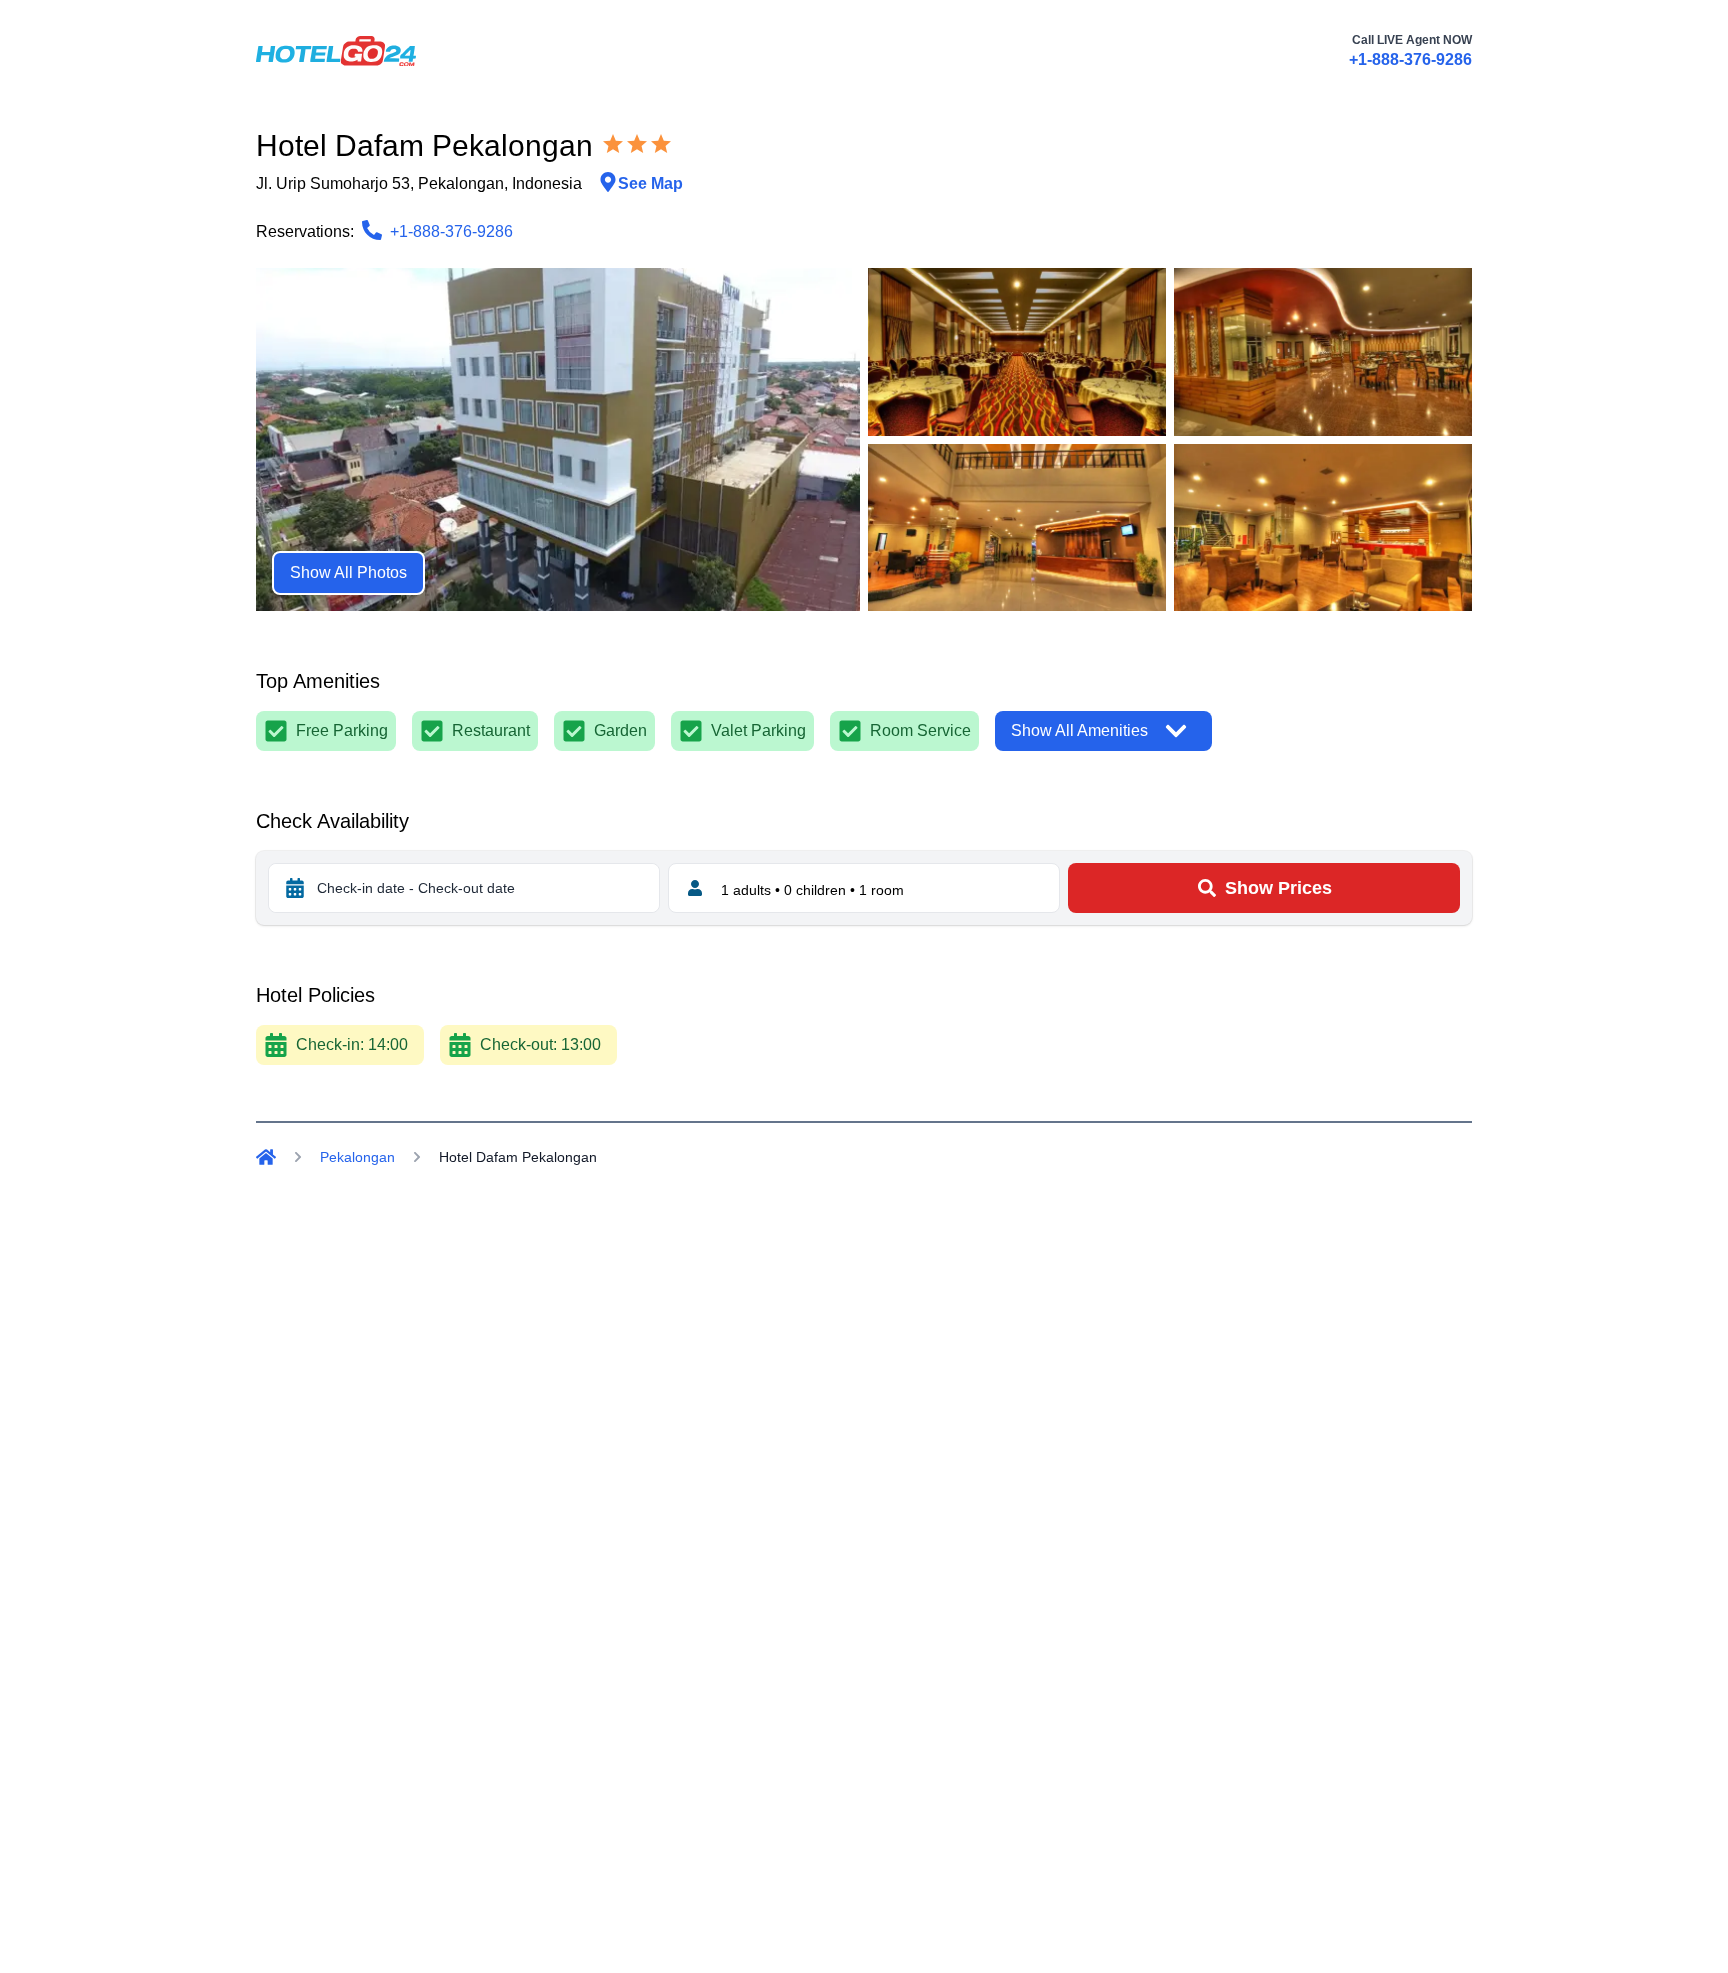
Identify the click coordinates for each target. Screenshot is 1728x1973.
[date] (295, 888)
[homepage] (336, 51)
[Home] (266, 1157)
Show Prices (1278, 888)
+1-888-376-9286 (1410, 59)
